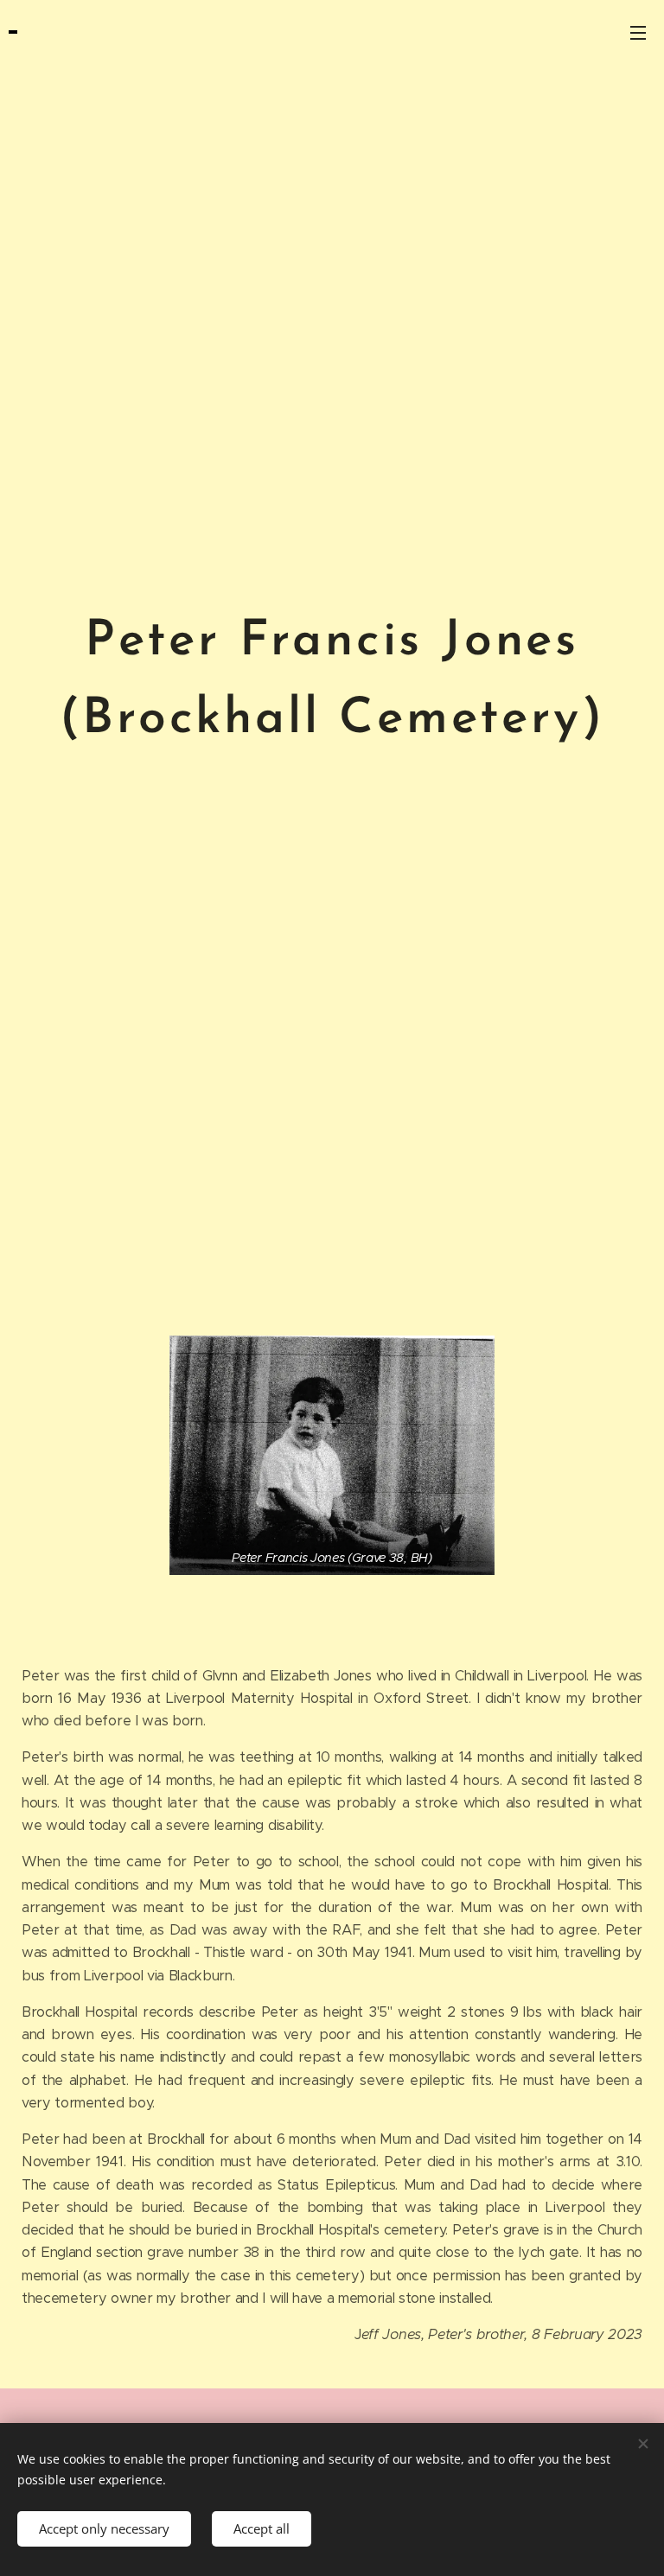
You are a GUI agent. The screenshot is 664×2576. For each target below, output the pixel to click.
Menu (638, 32)
